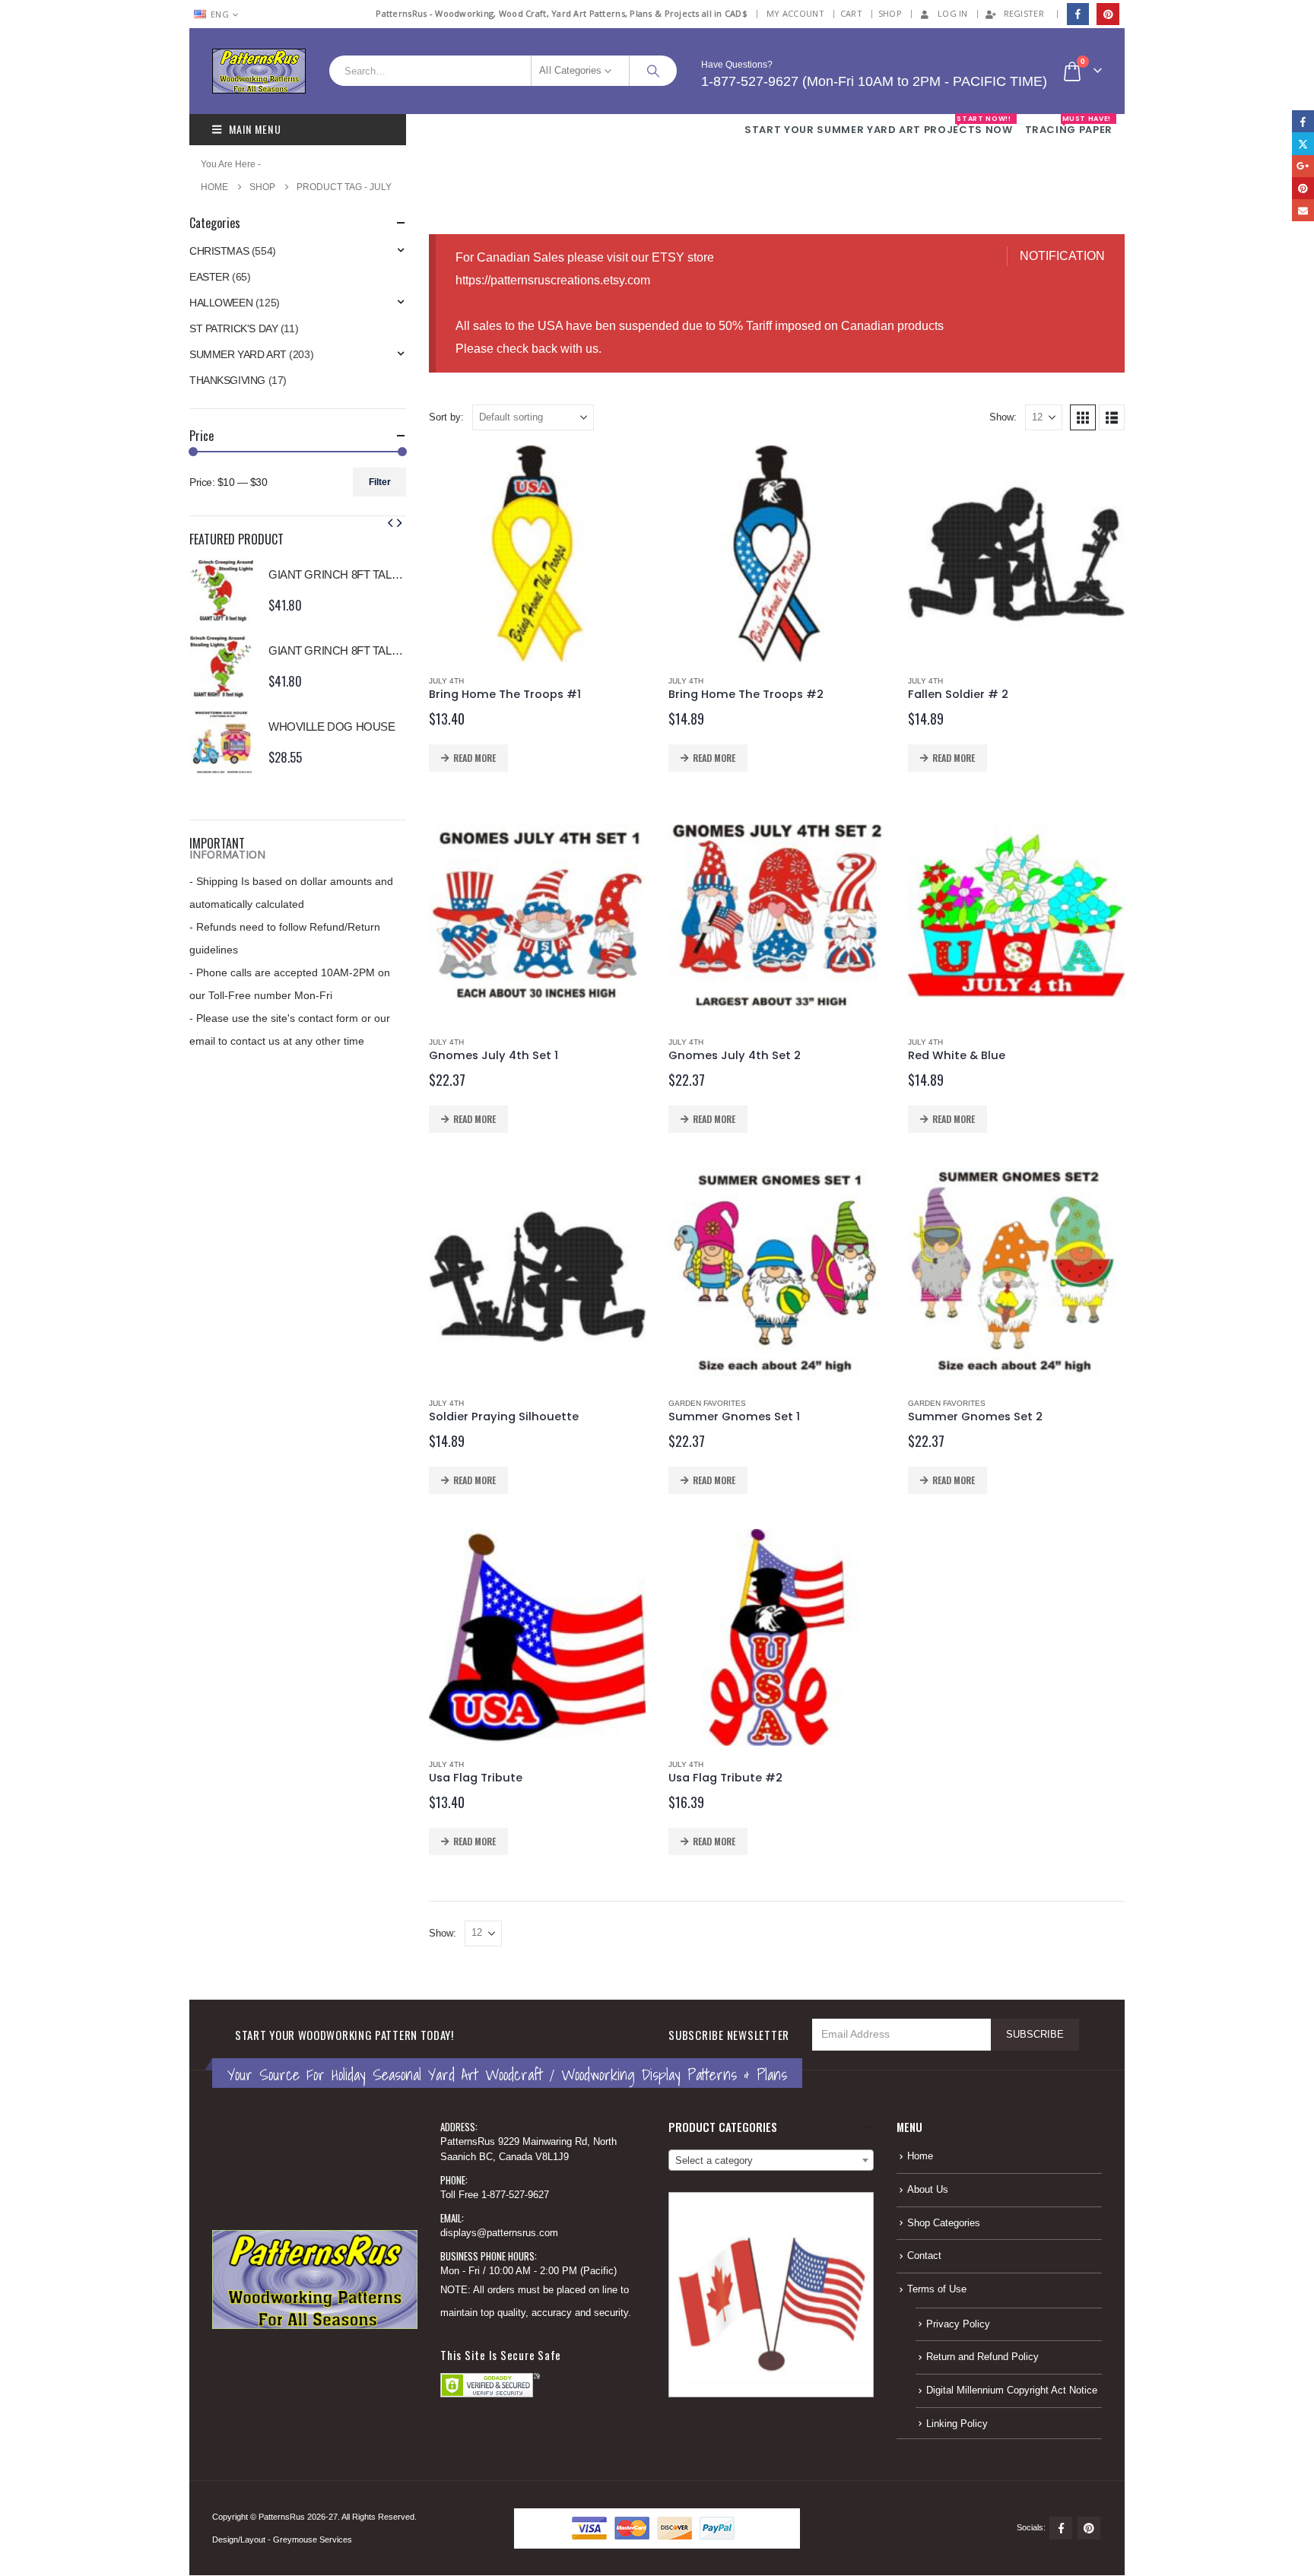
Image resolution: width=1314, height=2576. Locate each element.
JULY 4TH (446, 681)
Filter (380, 482)
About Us (928, 2190)
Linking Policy (957, 2424)
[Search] (653, 71)
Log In (953, 13)
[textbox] (771, 2161)
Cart (851, 13)
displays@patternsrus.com (499, 2233)
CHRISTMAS (219, 251)
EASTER (209, 277)
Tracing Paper (1069, 125)
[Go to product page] (537, 554)
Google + (1303, 166)
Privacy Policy (958, 2324)
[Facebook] (1078, 14)
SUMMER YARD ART (238, 354)
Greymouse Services (313, 2540)
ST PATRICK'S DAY (233, 328)
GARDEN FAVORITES (707, 1403)
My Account (795, 13)
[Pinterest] (1108, 14)
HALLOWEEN (221, 303)
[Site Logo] (259, 71)
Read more (474, 758)
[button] (1083, 417)
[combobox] (771, 2160)
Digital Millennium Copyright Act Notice (1012, 2390)
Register (1024, 13)
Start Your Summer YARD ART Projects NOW (878, 125)
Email (1303, 210)
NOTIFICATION (1062, 256)
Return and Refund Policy (982, 2357)
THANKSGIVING (227, 380)
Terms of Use (937, 2289)
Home (920, 2156)
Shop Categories (944, 2223)
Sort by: (446, 417)
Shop (890, 13)
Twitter (1303, 143)
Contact (924, 2256)
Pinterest (1089, 2528)
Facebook (1061, 2528)
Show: (1003, 417)
